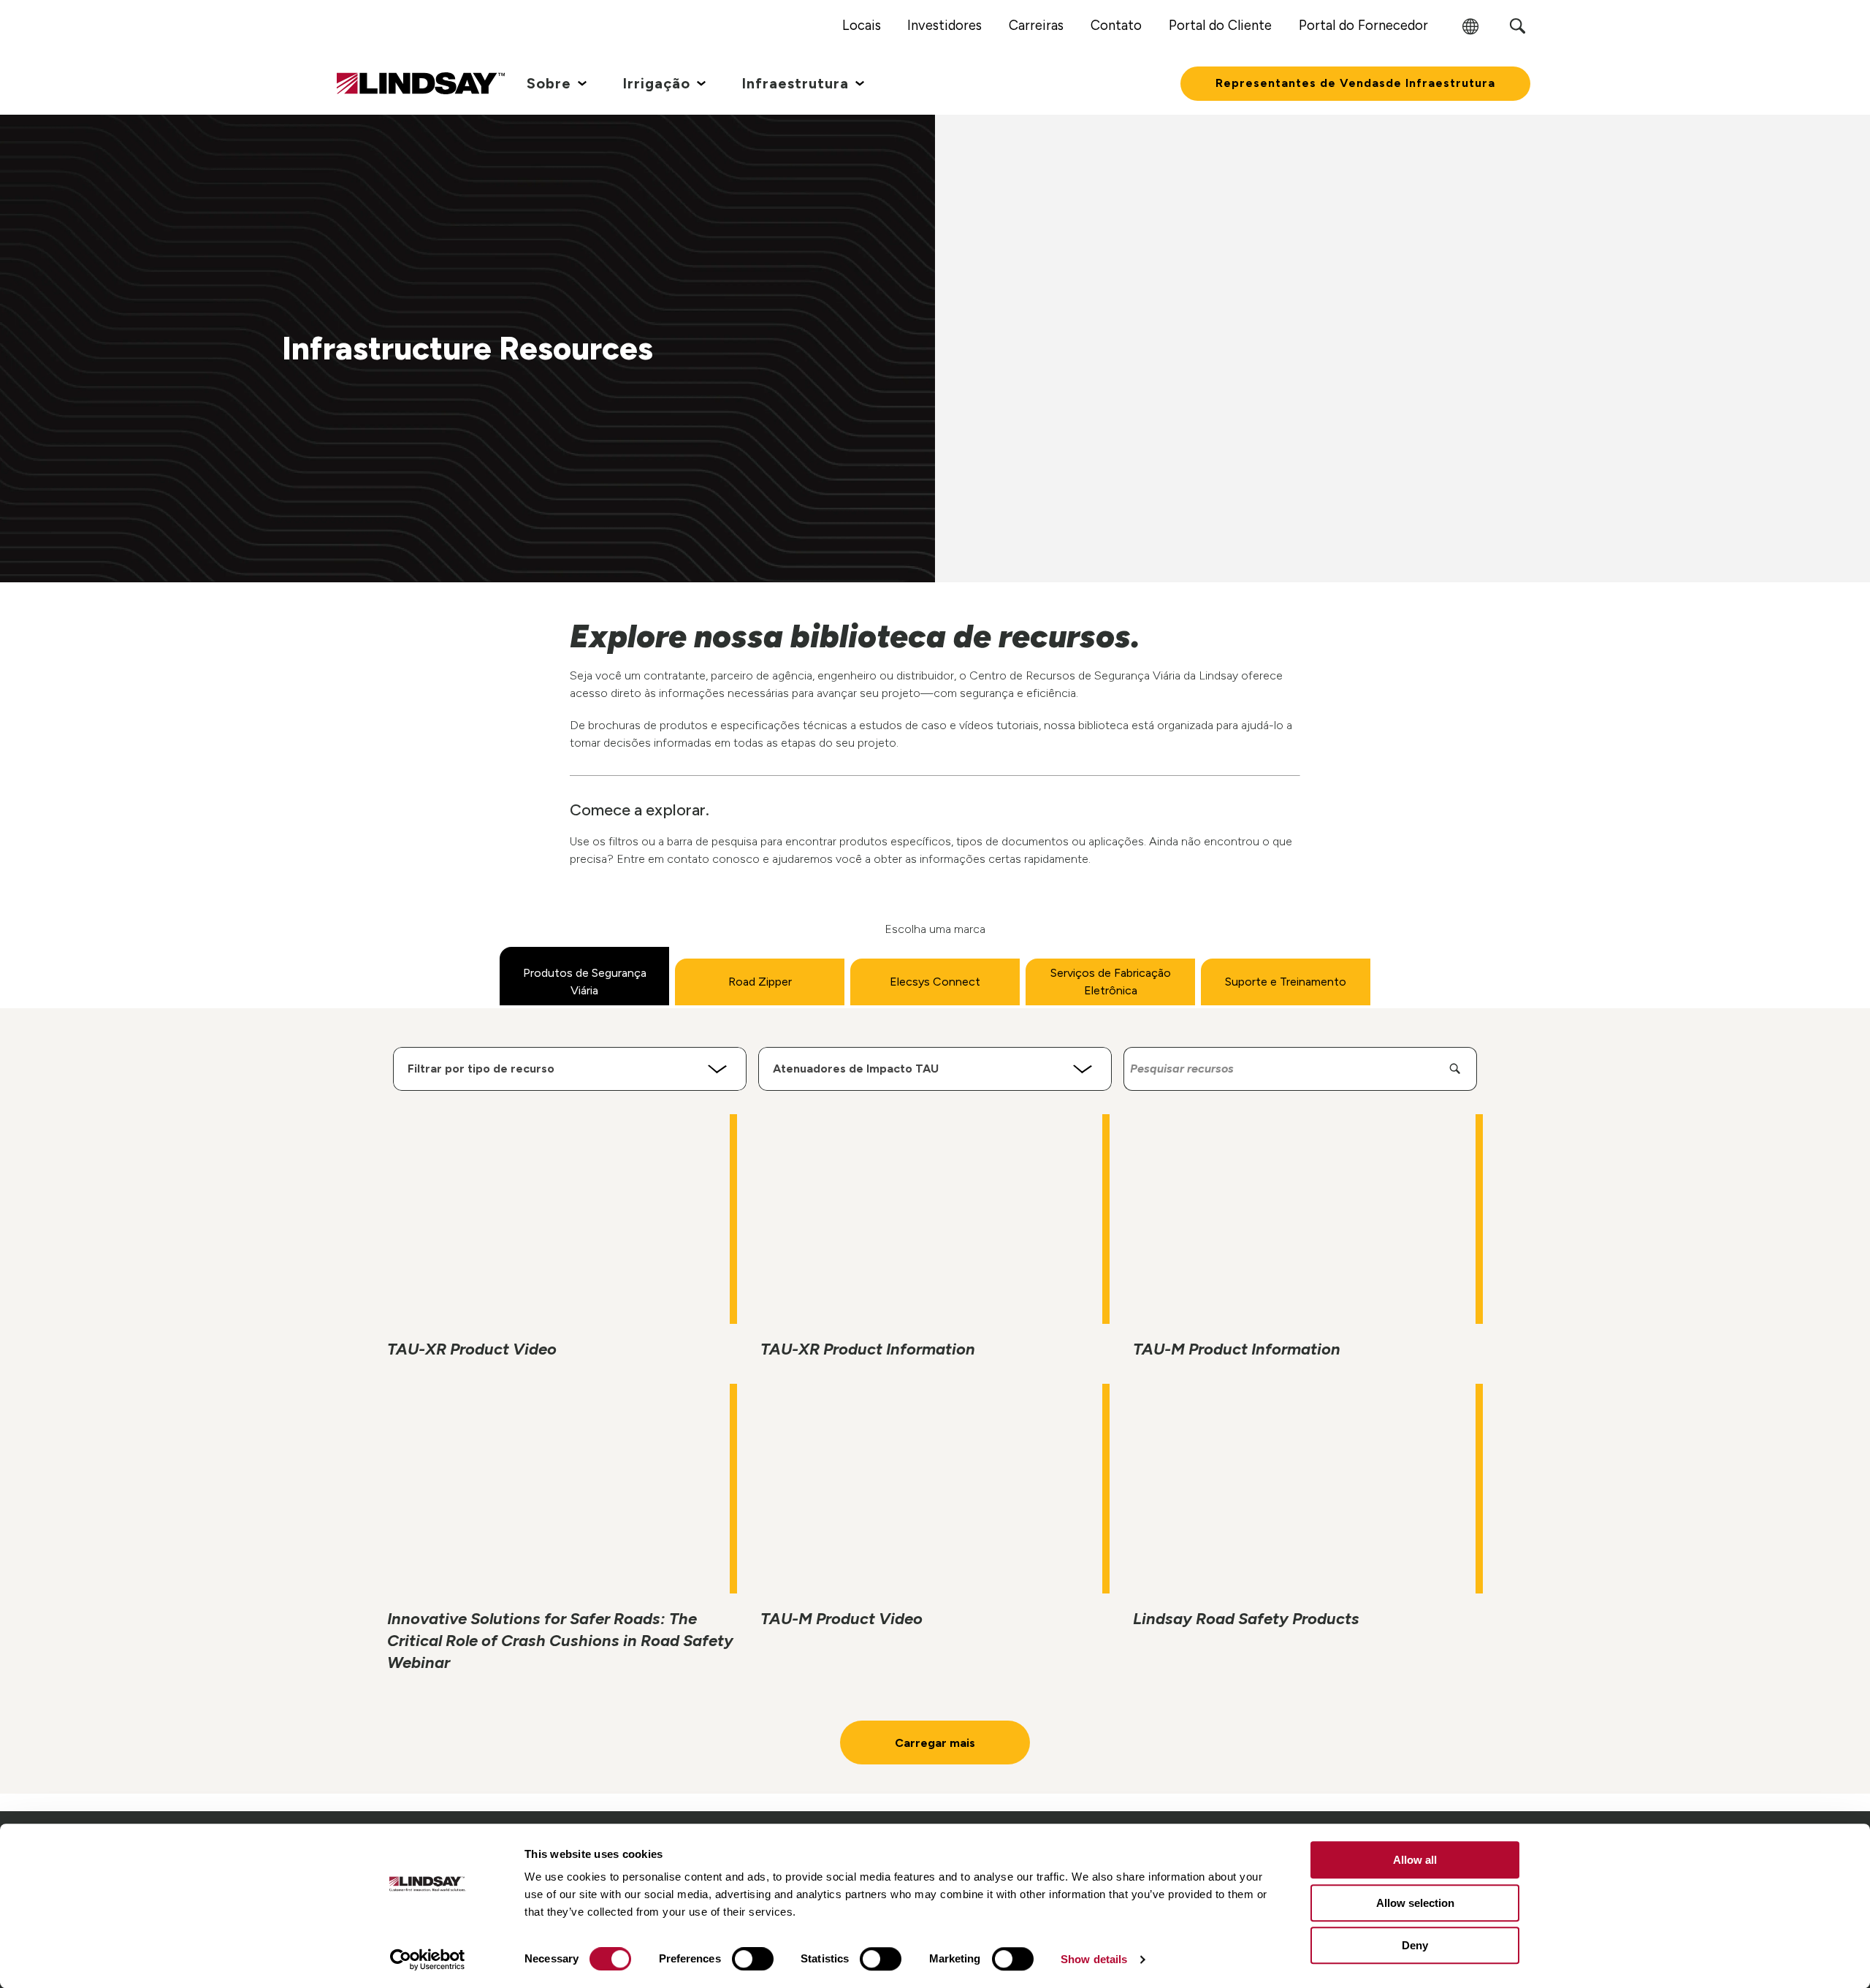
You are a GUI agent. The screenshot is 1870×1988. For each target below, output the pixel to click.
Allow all (1415, 1860)
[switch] (753, 1959)
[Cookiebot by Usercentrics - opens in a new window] (428, 1960)
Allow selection (1415, 1903)
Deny (1415, 1945)
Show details (1094, 1959)
